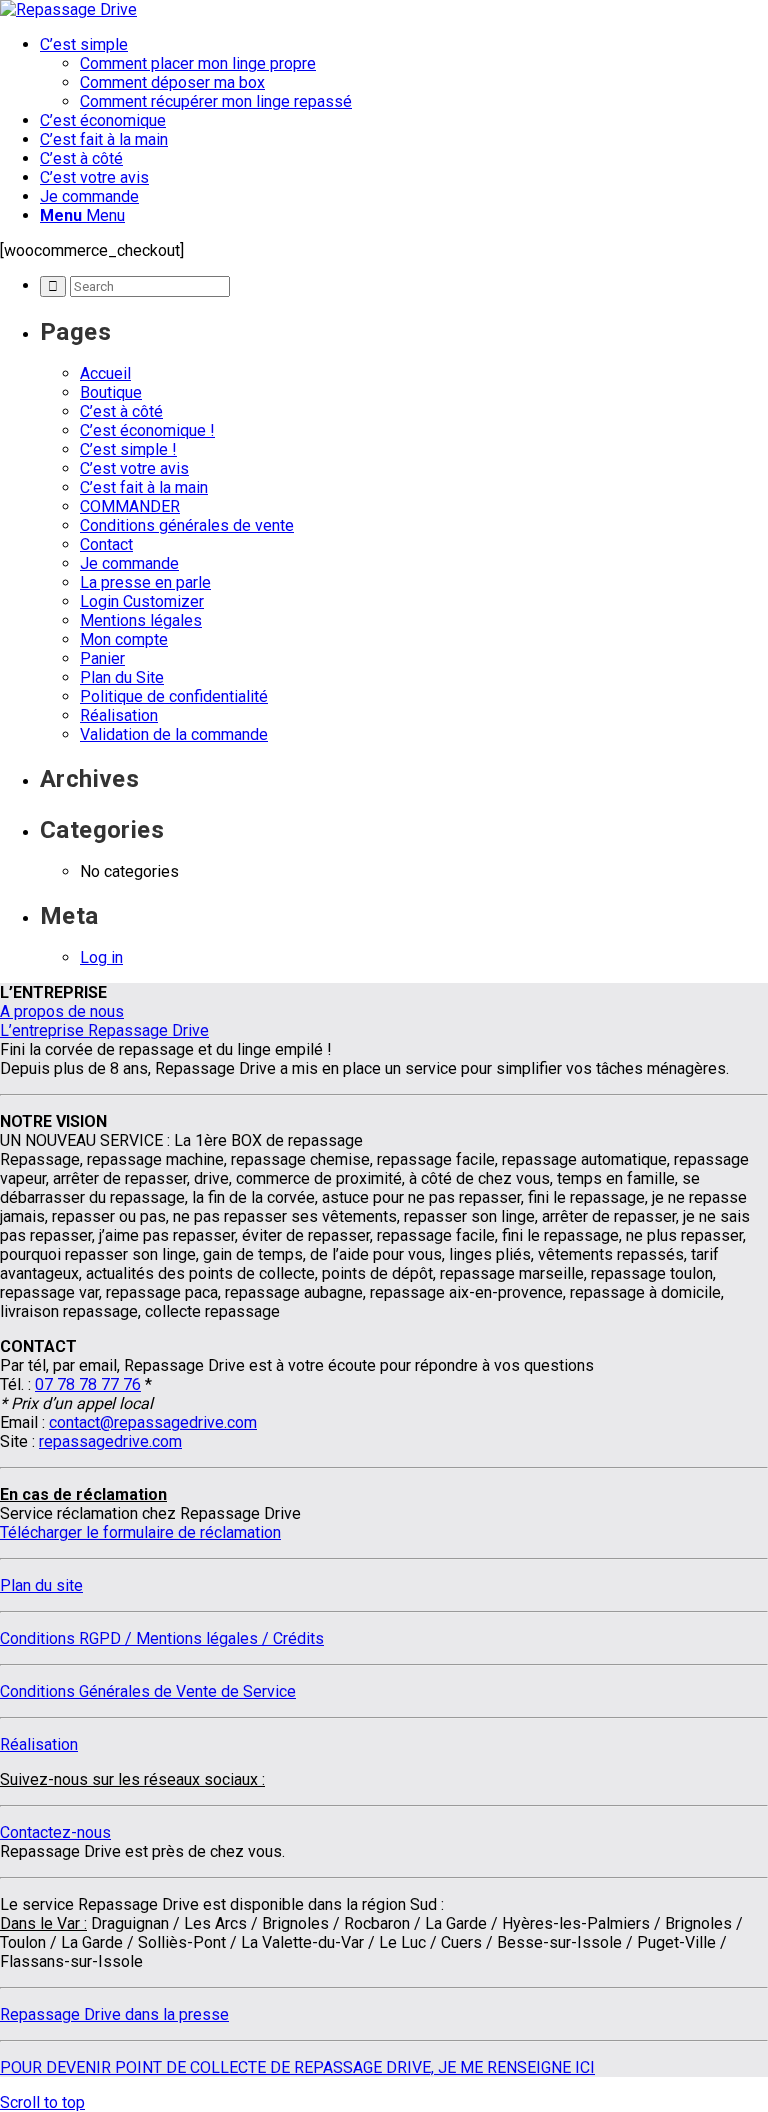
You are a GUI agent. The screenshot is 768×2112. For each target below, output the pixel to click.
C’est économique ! (147, 430)
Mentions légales (141, 620)
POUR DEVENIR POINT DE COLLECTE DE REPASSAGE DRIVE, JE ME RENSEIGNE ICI (297, 2067)
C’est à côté (121, 411)
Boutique (111, 392)
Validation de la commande (174, 734)
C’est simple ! (128, 449)
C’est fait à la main (144, 487)
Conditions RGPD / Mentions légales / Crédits (162, 1638)
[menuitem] (404, 73)
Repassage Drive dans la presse (114, 2014)
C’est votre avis (134, 468)
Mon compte (124, 639)
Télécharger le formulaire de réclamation (140, 1532)
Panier (102, 658)
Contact (106, 544)
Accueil (105, 373)
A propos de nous (62, 1011)
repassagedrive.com (110, 1441)
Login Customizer (142, 601)
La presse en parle (145, 582)
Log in (101, 957)
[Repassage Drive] (68, 9)
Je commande (129, 563)
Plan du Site (122, 677)
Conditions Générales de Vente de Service (148, 1691)
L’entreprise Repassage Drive (104, 1030)
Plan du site (41, 1585)
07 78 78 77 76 (88, 1384)
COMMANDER (130, 506)
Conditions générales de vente (187, 525)
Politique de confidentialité (174, 696)
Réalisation (119, 715)
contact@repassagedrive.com (153, 1422)
